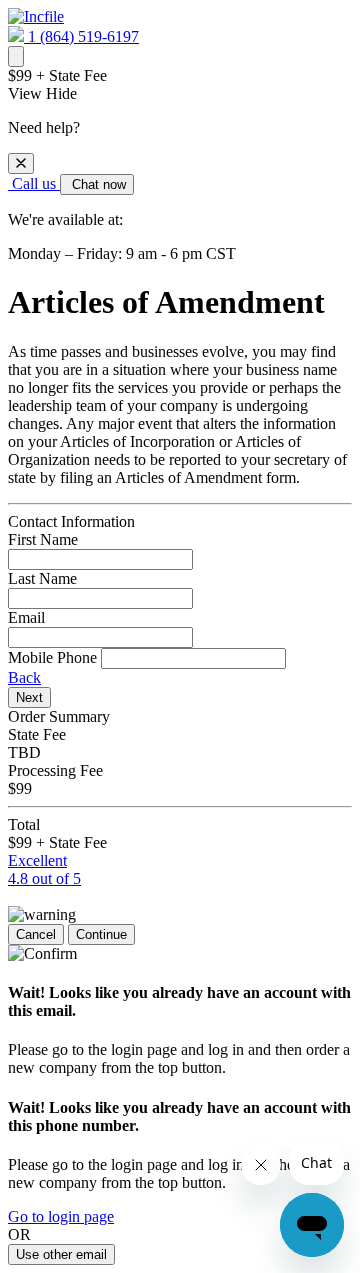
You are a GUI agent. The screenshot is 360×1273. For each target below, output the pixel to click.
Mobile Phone (52, 657)
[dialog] (180, 191)
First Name (43, 539)
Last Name (42, 578)
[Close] (21, 163)
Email (26, 617)
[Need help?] (16, 56)
